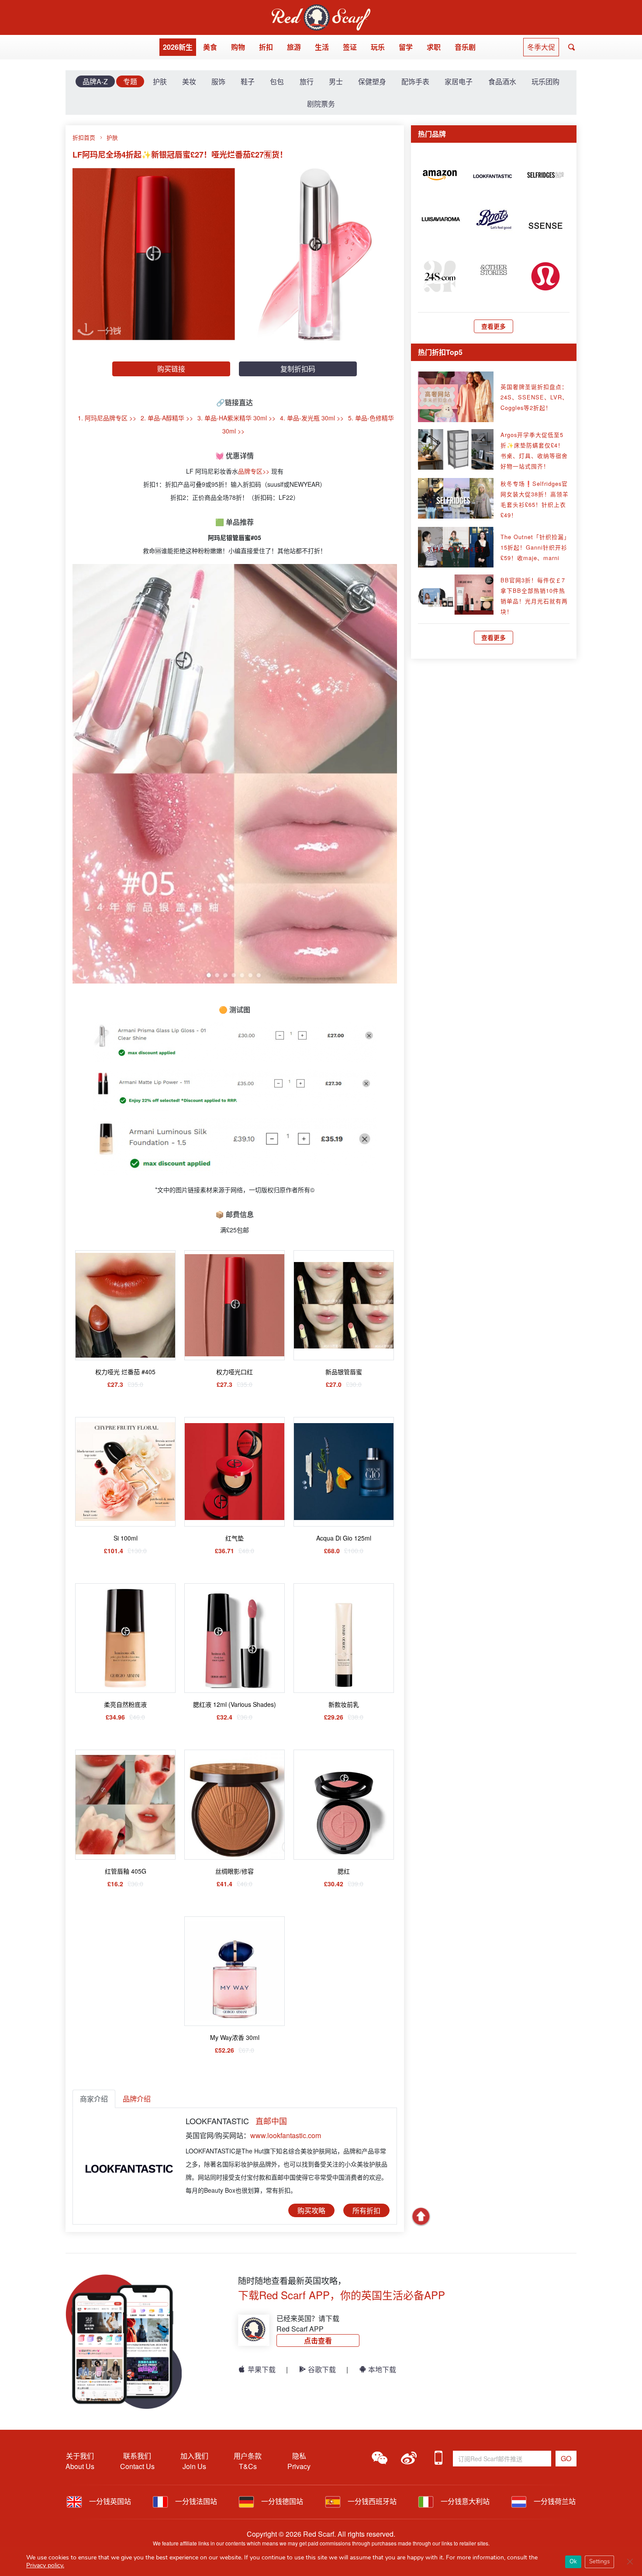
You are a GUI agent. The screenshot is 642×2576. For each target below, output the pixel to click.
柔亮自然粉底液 (125, 1704)
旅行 (307, 81)
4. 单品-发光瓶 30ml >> (312, 418)
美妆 (189, 81)
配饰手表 (415, 81)
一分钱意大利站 (464, 2501)
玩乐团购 (545, 81)
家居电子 (459, 81)
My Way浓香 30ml (235, 2037)
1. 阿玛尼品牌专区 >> (107, 418)
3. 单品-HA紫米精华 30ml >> (236, 418)
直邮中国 (271, 2121)
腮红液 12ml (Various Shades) (235, 1704)
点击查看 (318, 2340)
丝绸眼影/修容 (235, 1871)
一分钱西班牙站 (371, 2501)
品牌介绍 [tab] (137, 2099)
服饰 (218, 81)
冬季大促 (541, 47)
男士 (336, 81)
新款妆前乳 (344, 1704)
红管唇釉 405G (126, 1871)
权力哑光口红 (235, 1372)
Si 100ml (126, 1538)
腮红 (344, 1871)
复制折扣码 (298, 369)
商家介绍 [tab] (94, 2099)
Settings (599, 2562)
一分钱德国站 (281, 2501)
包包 (277, 81)
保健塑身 (372, 81)
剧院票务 (321, 104)
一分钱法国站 (195, 2501)
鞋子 (248, 81)
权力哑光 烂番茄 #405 (125, 1372)
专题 (130, 81)
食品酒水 (502, 81)
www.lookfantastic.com (286, 2135)
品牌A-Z (95, 81)
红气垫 (235, 1538)
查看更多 (494, 326)
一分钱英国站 (109, 2501)
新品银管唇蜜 (344, 1372)
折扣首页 (84, 137)
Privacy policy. (45, 2565)
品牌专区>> (254, 471)
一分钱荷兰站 (554, 2501)
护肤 (160, 81)
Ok (573, 2562)
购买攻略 (311, 2210)
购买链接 (171, 369)
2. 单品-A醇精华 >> (167, 418)
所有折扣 (366, 2210)
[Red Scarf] (321, 9)
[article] (440, 174)
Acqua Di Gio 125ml (344, 1538)
